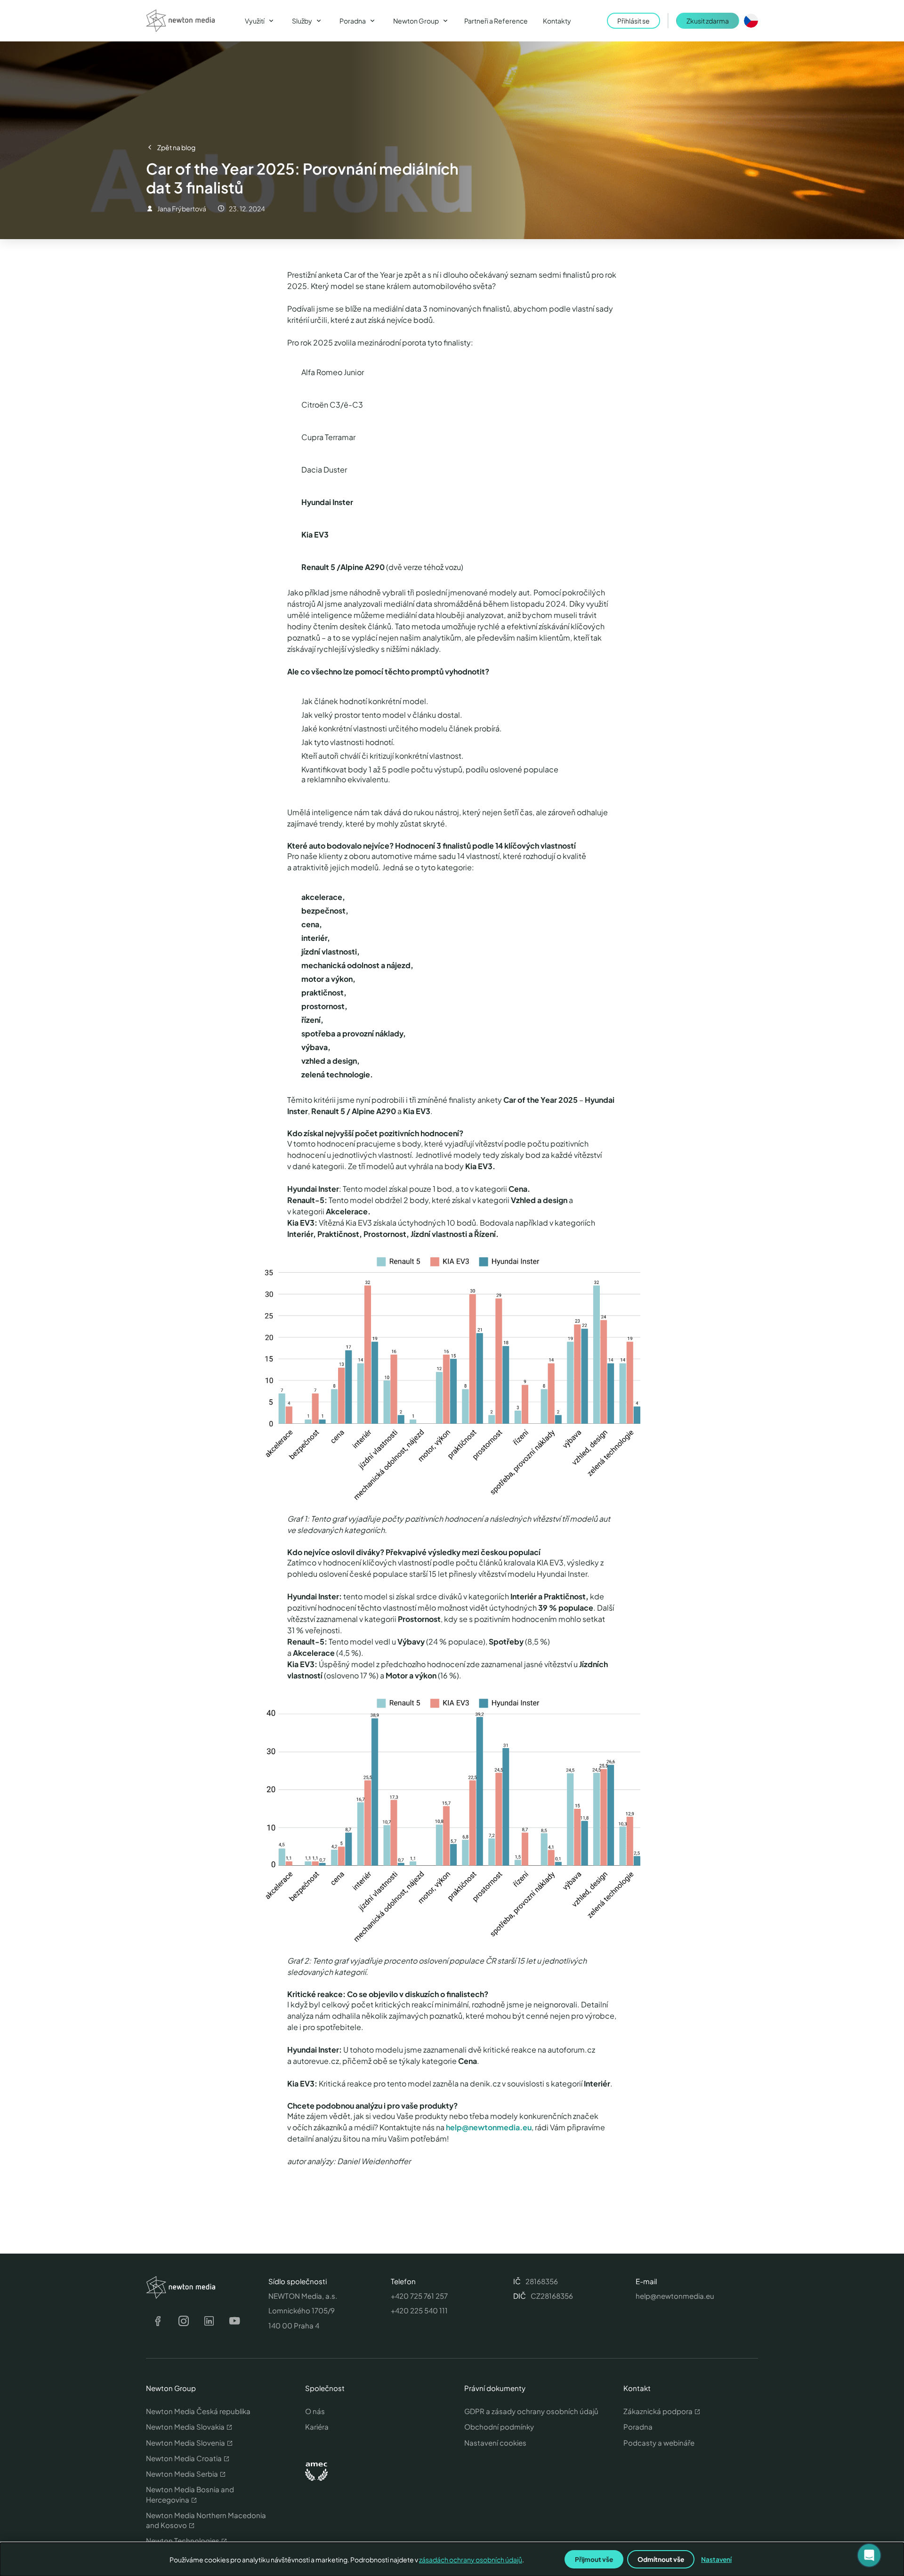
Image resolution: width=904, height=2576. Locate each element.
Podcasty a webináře (659, 2443)
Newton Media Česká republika (198, 2411)
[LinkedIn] (209, 2321)
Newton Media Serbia (182, 2474)
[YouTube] (234, 2321)
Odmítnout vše (661, 2559)
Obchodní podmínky (499, 2427)
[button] (869, 2555)
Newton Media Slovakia (185, 2427)
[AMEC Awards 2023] (316, 2472)
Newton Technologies (183, 2540)
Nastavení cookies (495, 2443)
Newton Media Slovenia (186, 2443)
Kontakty (557, 21)
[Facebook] (158, 2321)
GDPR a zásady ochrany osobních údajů (531, 2411)
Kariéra (317, 2427)
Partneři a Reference (496, 21)
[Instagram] (184, 2321)
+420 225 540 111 (419, 2310)
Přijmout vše (594, 2559)
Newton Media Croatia (184, 2458)
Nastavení (716, 2559)
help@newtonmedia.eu (489, 2127)
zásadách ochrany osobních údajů (471, 2560)
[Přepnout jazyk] (751, 21)
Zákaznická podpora (658, 2411)
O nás (315, 2411)
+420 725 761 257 (419, 2296)
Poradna (638, 2427)
